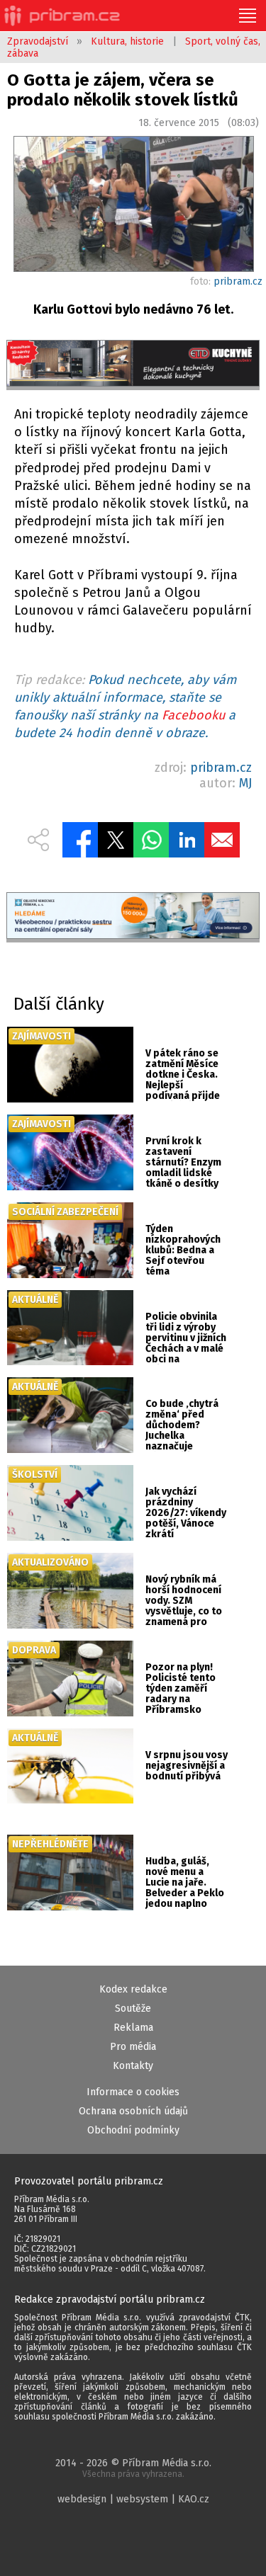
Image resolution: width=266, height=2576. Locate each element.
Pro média (133, 2047)
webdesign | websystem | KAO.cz (133, 2499)
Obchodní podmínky (133, 2130)
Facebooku (193, 715)
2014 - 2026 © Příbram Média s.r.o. (133, 2468)
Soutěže (133, 2008)
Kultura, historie (127, 41)
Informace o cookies (133, 2092)
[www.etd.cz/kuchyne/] (133, 365)
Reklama (133, 2028)
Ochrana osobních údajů (133, 2111)
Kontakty (133, 2066)
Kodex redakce (133, 1989)
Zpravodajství (38, 41)
